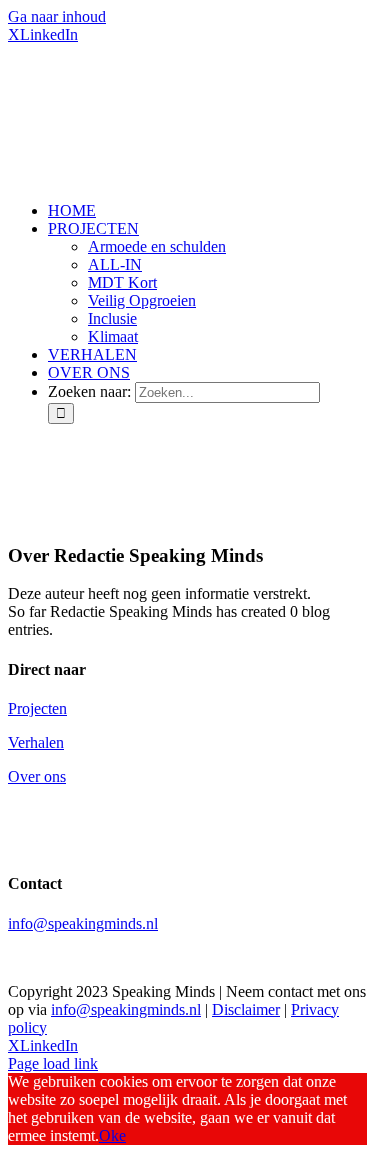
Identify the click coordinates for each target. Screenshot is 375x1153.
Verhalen (36, 742)
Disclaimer (246, 1009)
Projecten (37, 708)
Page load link (53, 1063)
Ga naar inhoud (57, 16)
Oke (112, 1135)
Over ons (37, 776)
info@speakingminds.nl (83, 923)
